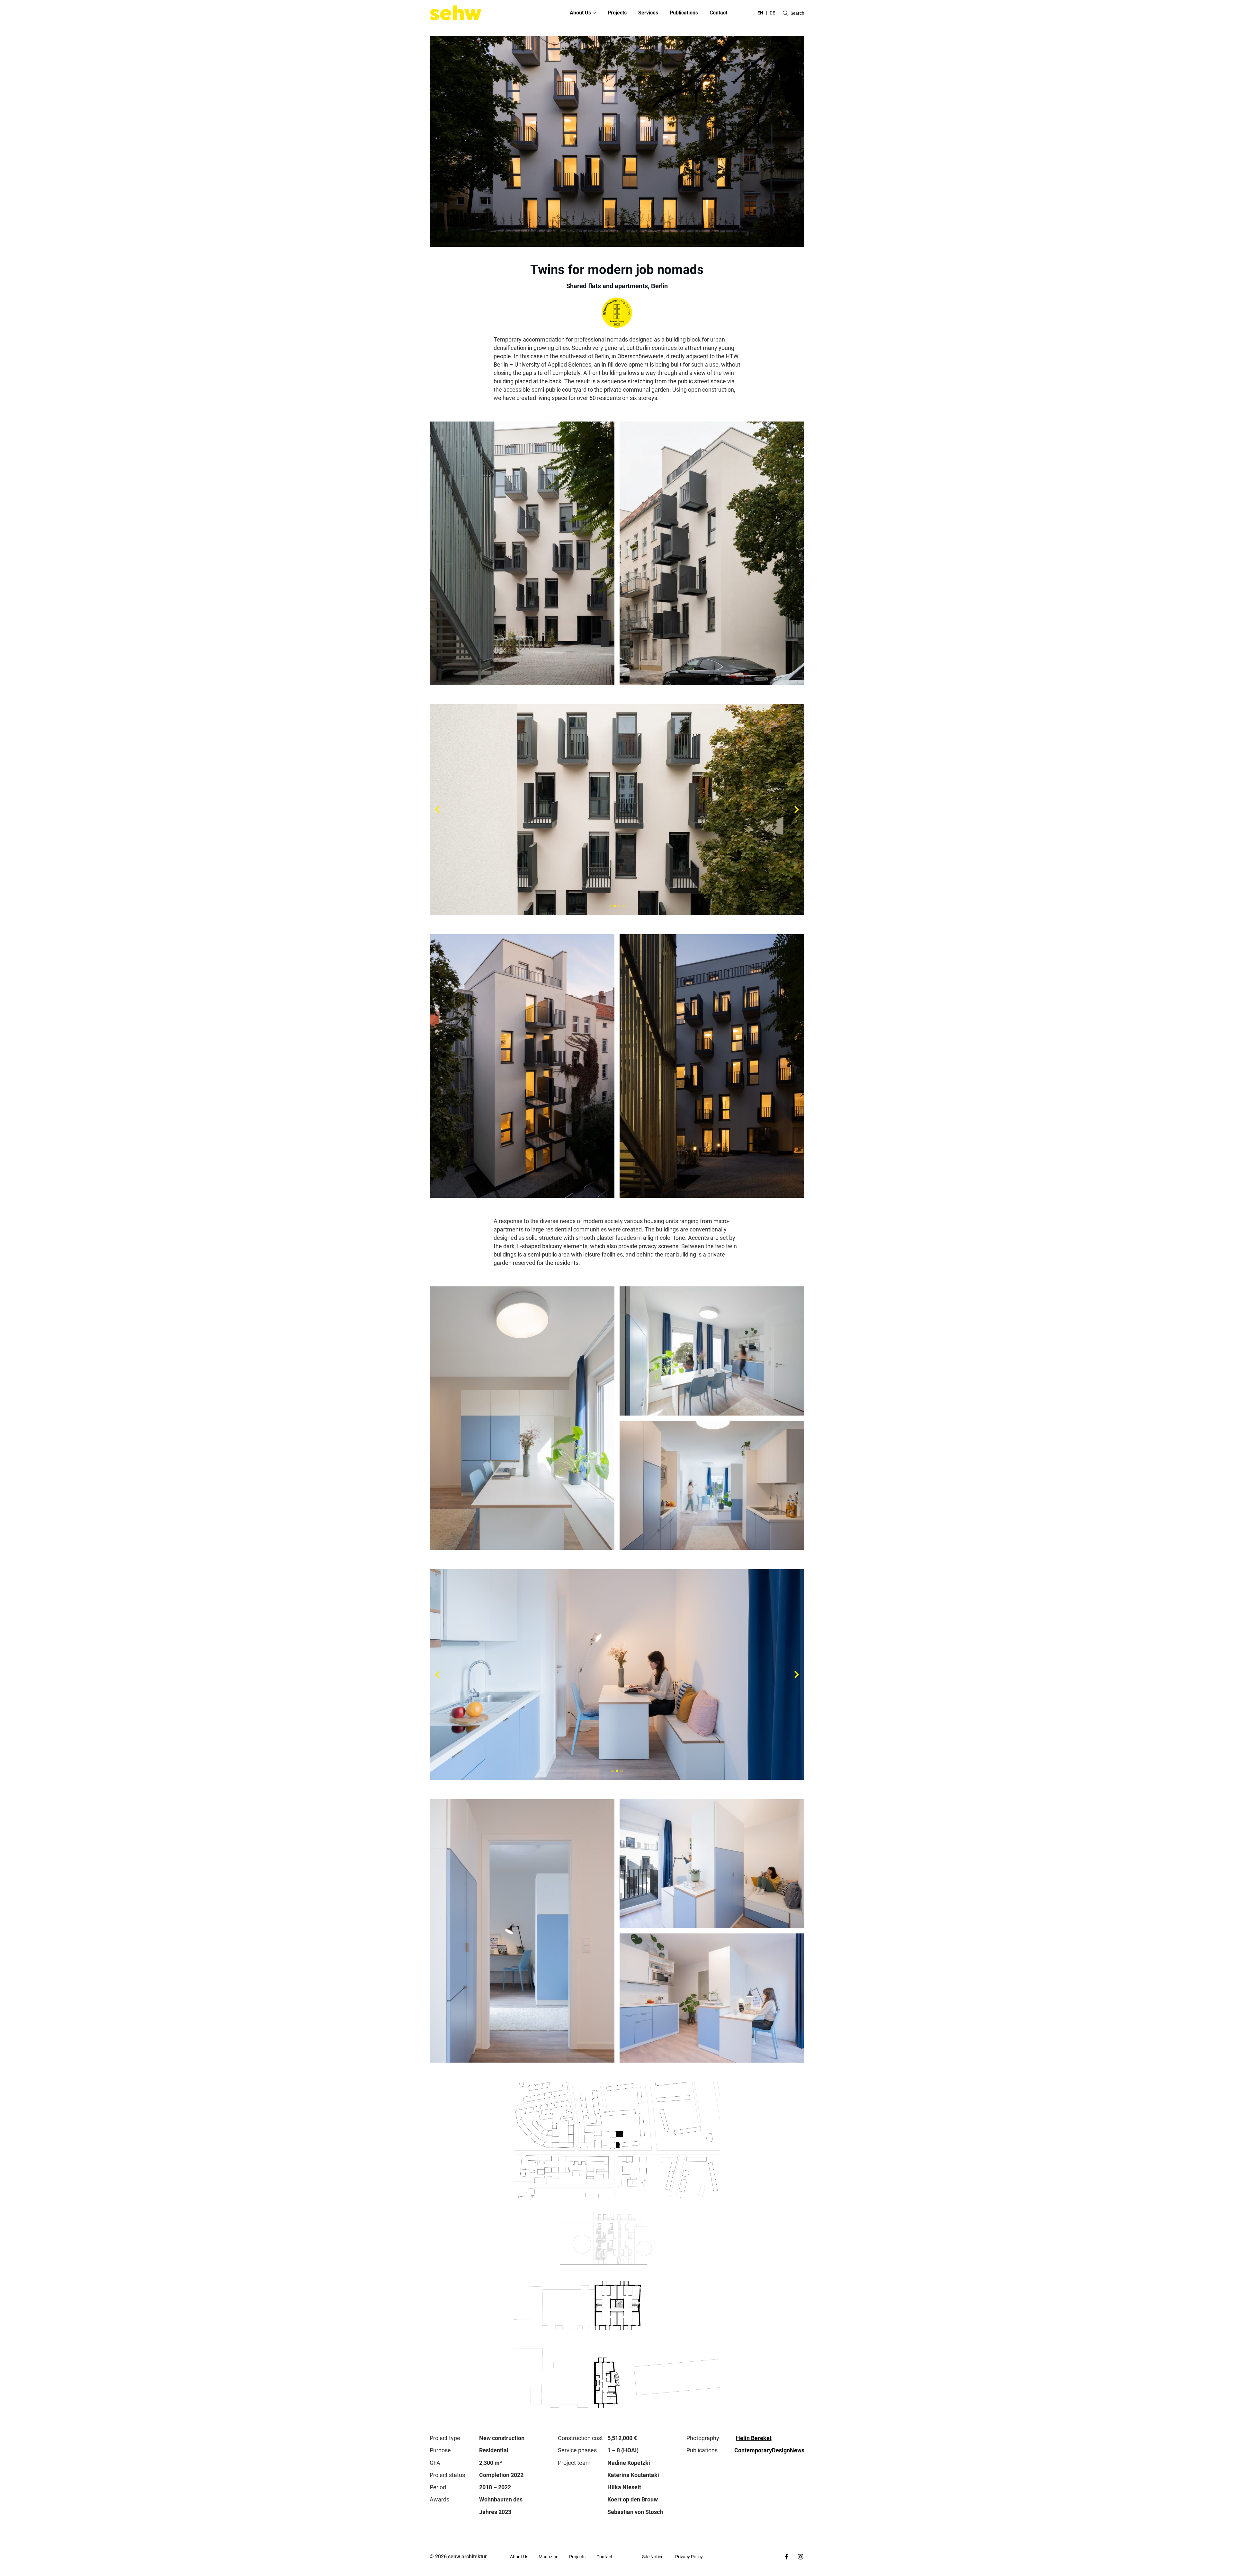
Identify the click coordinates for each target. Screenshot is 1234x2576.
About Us (519, 2557)
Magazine (548, 2557)
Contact (718, 13)
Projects (617, 13)
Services (648, 13)
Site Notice (653, 2557)
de (772, 13)
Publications (684, 13)
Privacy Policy (689, 2557)
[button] (610, 906)
